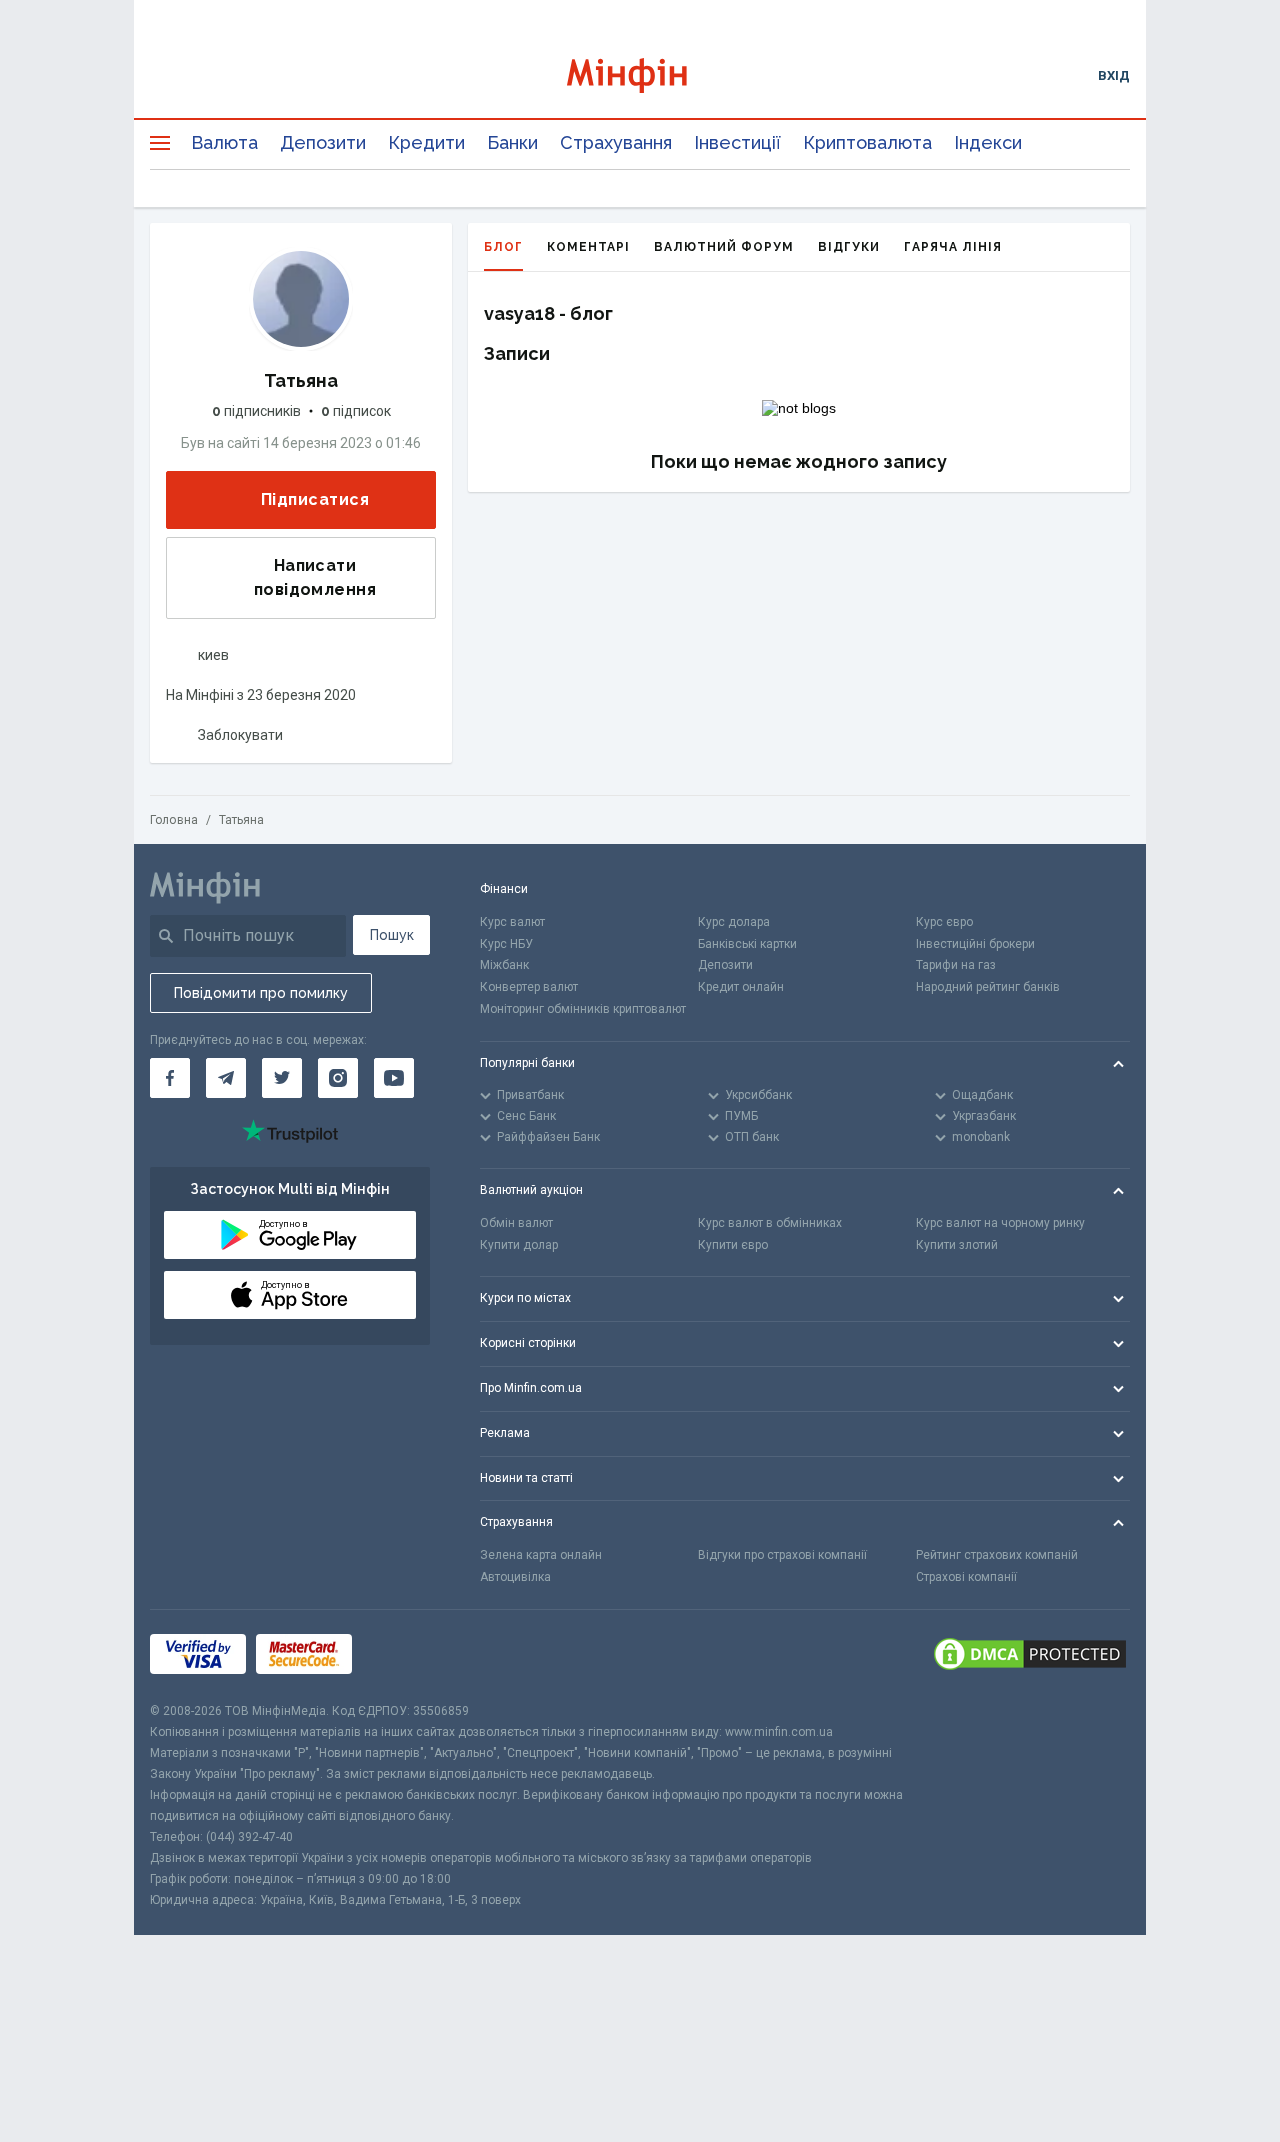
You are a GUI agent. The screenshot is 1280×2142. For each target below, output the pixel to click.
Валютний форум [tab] (724, 247)
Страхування (616, 142)
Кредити (426, 142)
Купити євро (733, 1245)
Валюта (224, 142)
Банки (512, 142)
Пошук (392, 935)
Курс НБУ (506, 944)
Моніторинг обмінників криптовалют (583, 1009)
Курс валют (512, 922)
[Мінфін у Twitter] (282, 1078)
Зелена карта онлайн (541, 1555)
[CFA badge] (406, 1655)
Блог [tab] (503, 247)
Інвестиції (737, 142)
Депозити (323, 142)
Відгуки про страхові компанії (782, 1555)
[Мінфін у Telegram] (226, 1078)
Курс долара (734, 922)
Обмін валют (516, 1223)
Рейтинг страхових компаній (997, 1555)
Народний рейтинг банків (988, 987)
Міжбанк (504, 965)
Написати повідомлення (315, 577)
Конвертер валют (529, 987)
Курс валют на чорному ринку (1000, 1223)
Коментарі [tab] (588, 247)
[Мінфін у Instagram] (338, 1078)
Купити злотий (957, 1245)
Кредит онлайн (741, 987)
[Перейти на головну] (640, 75)
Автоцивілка (515, 1577)
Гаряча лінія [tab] (953, 247)
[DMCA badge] (1030, 1655)
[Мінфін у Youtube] (394, 1078)
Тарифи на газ (956, 965)
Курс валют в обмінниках (770, 1223)
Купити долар (519, 1245)
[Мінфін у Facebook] (170, 1078)
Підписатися (315, 499)
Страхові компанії (966, 1577)
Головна (174, 820)
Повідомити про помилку (261, 993)
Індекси (988, 142)
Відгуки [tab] (849, 247)
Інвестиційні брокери (975, 944)
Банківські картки (747, 944)
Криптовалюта (867, 142)
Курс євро (944, 922)
